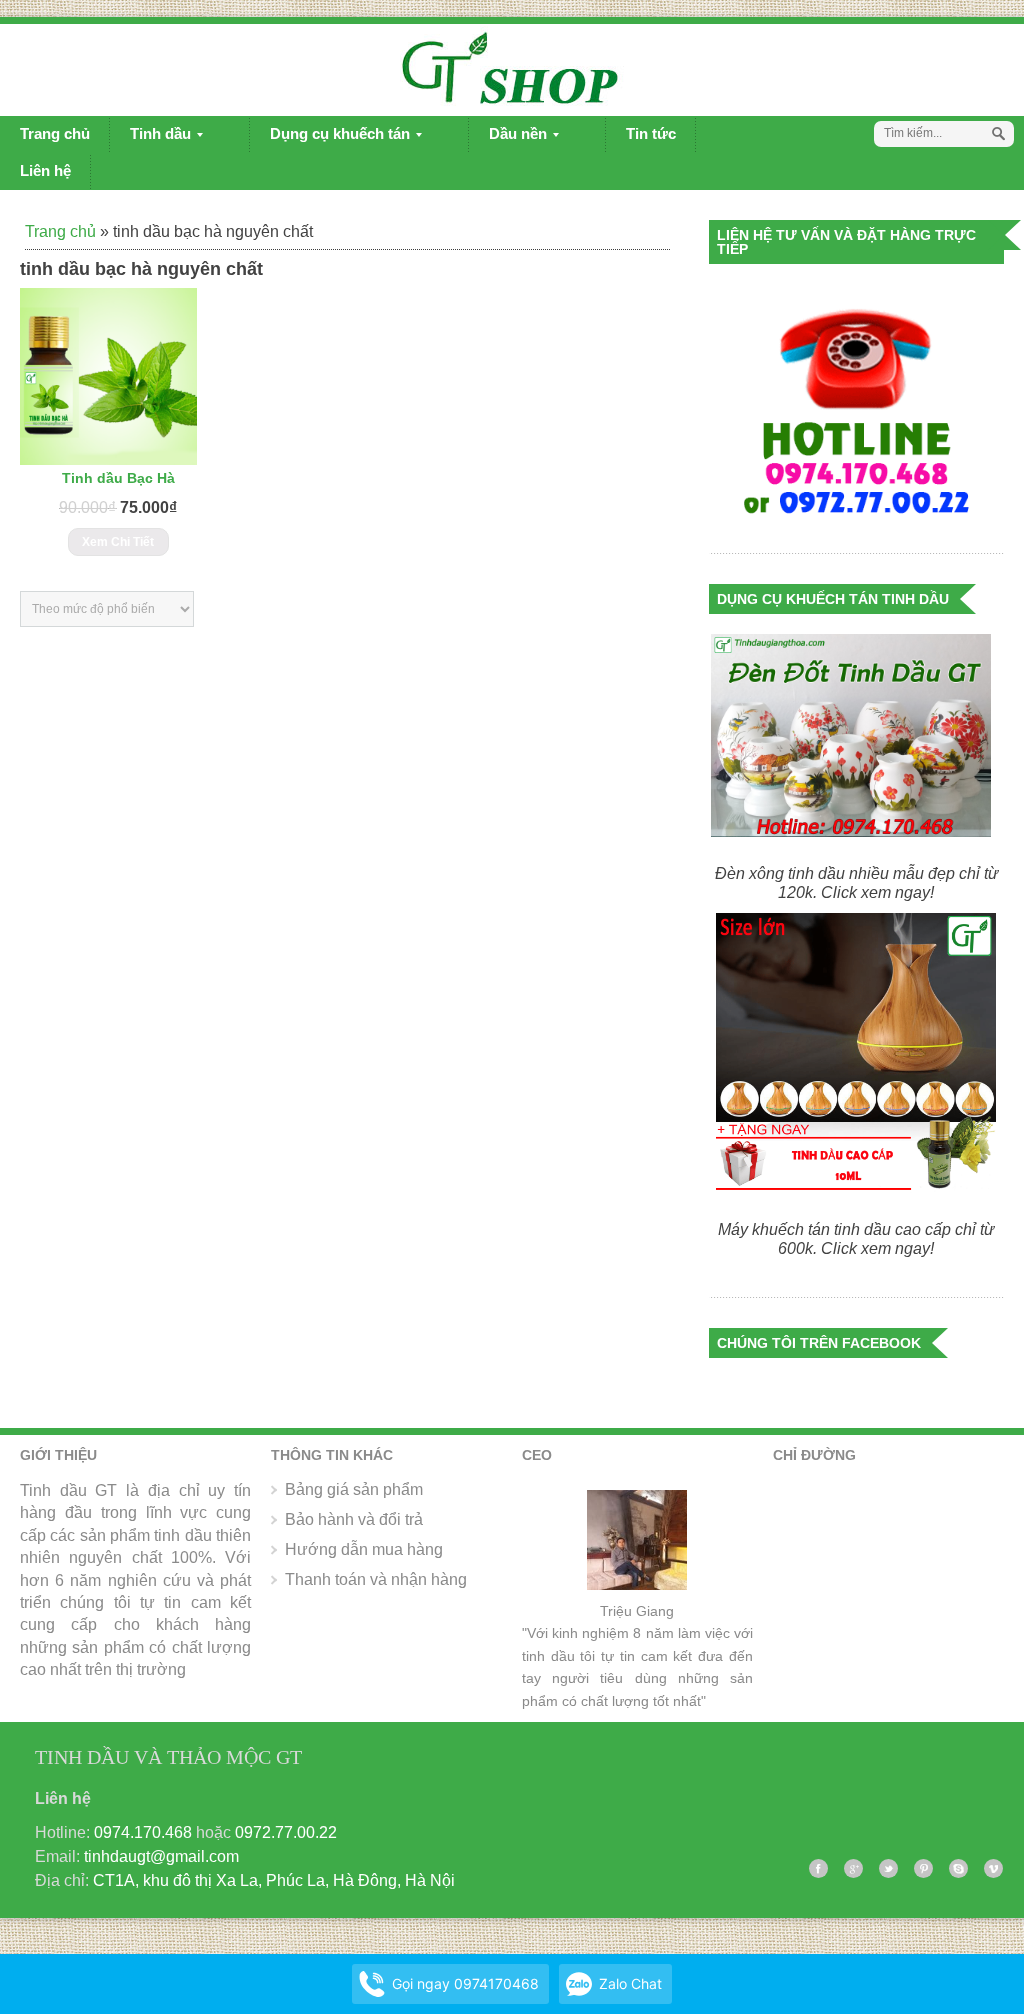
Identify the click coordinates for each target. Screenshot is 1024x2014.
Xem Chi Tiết (118, 542)
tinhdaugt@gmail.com (161, 1856)
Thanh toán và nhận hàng (376, 1579)
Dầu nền (508, 139)
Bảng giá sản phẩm (354, 1489)
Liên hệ (45, 170)
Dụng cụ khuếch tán (330, 139)
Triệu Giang (637, 1611)
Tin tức (651, 133)
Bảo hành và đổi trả (354, 1519)
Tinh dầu (150, 139)
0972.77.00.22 (286, 1832)
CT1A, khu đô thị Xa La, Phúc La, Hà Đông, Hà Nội (274, 1880)
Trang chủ (55, 133)
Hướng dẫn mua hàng (364, 1549)
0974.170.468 (143, 1832)
